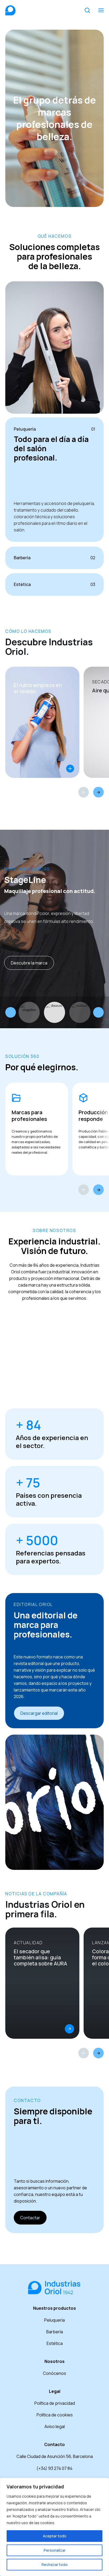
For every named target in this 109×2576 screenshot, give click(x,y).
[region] (54, 2527)
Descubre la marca (29, 963)
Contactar (30, 2218)
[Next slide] (98, 1012)
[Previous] (84, 792)
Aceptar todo (55, 2536)
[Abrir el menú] (101, 10)
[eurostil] (80, 1012)
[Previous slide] (11, 1012)
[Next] (98, 792)
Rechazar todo (55, 2564)
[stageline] (29, 1012)
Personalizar (55, 2550)
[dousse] (54, 1012)
